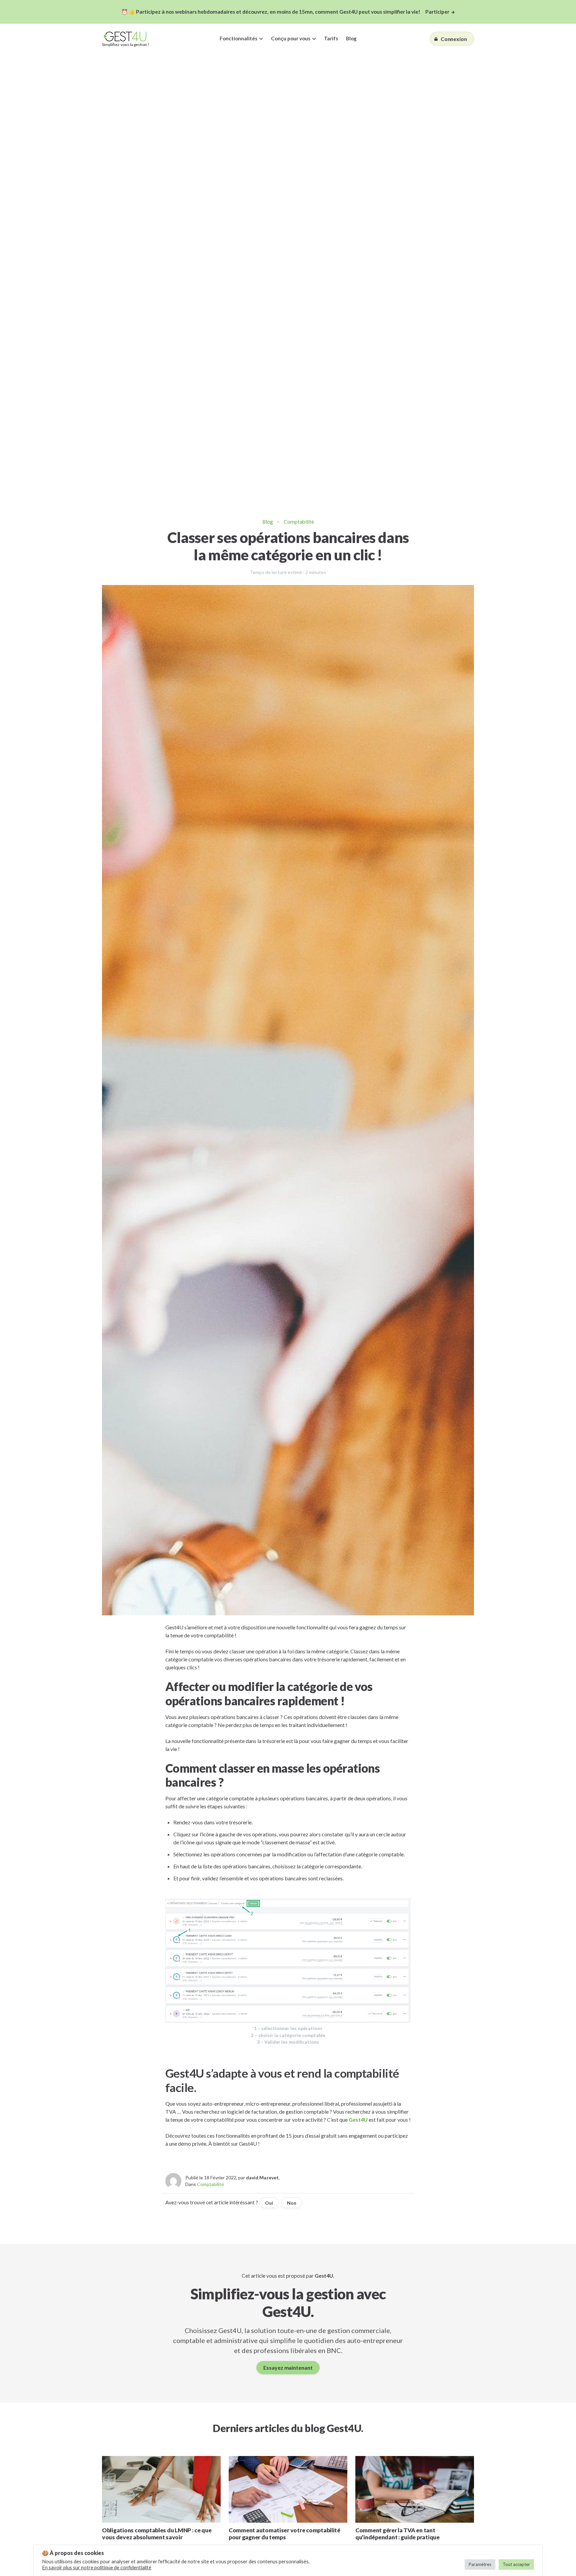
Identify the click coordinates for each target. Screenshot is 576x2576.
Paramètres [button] (480, 2564)
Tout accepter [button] (516, 2564)
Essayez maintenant (288, 2367)
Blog (351, 38)
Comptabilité (299, 522)
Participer (437, 12)
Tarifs (331, 38)
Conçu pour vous (291, 38)
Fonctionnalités (238, 38)
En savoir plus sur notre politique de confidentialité (97, 2567)
